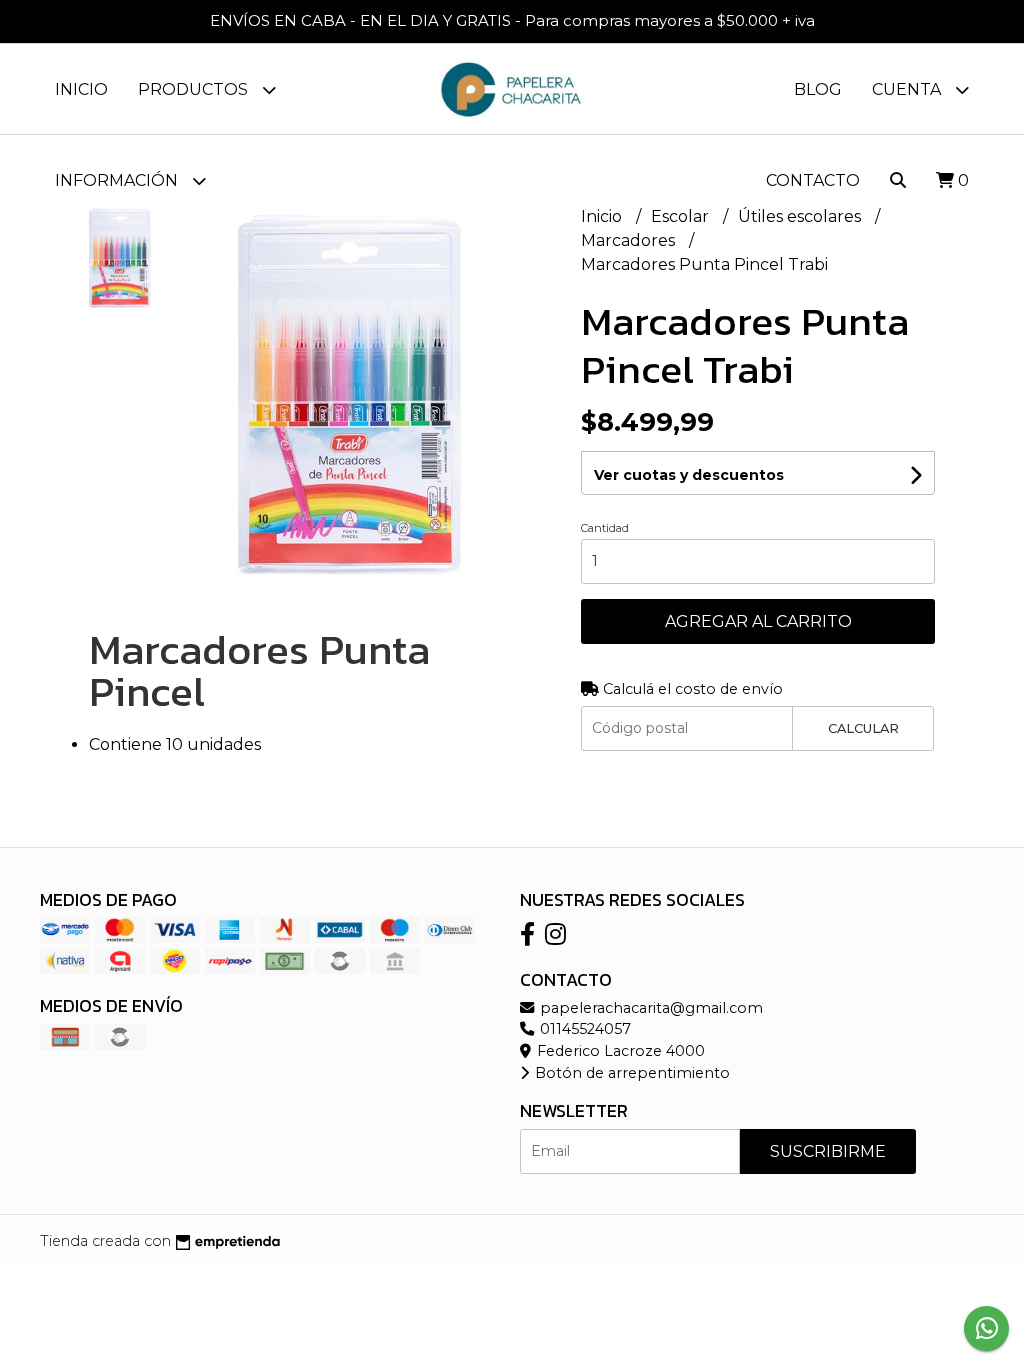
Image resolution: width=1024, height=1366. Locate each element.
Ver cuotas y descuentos (689, 475)
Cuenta (908, 89)
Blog (818, 89)
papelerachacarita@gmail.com (649, 1008)
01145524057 (583, 1029)
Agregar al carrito (758, 621)
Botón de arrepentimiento (630, 1073)
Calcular (863, 728)
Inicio (81, 89)
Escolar (682, 216)
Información (118, 180)
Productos (195, 89)
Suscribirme (828, 1151)
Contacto (813, 180)
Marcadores (630, 240)
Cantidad (605, 528)
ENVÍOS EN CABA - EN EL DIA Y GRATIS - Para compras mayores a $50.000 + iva (512, 20)
